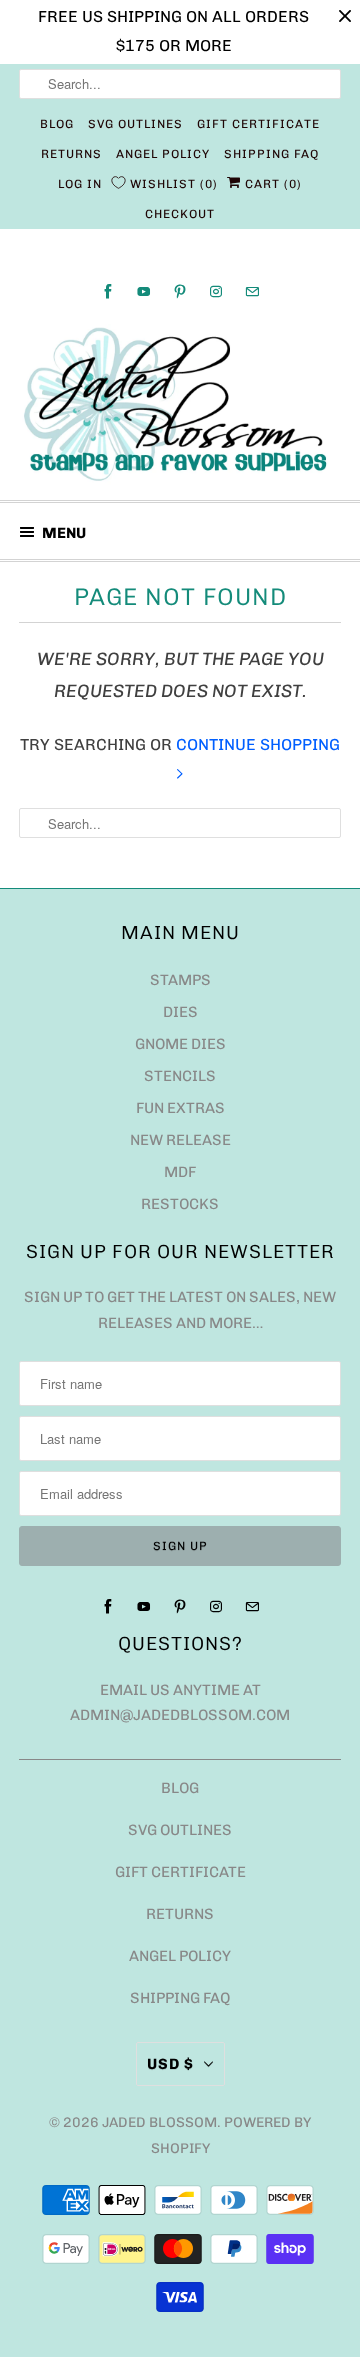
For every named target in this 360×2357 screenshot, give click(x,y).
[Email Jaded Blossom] (252, 291)
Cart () (271, 184)
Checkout (180, 214)
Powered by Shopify (231, 2135)
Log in (80, 184)
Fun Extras (180, 1108)
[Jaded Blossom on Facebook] (108, 291)
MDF (180, 1172)
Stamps (180, 980)
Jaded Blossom (159, 2122)
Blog (57, 124)
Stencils (180, 1076)
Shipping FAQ (271, 154)
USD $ (170, 2064)
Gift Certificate (258, 124)
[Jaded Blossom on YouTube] (144, 291)
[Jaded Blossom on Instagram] (216, 291)
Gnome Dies (180, 1044)
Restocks (180, 1204)
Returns (71, 154)
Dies (180, 1012)
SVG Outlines (135, 124)
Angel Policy (163, 154)
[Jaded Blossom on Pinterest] (180, 291)
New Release (180, 1140)
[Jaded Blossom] (180, 404)
